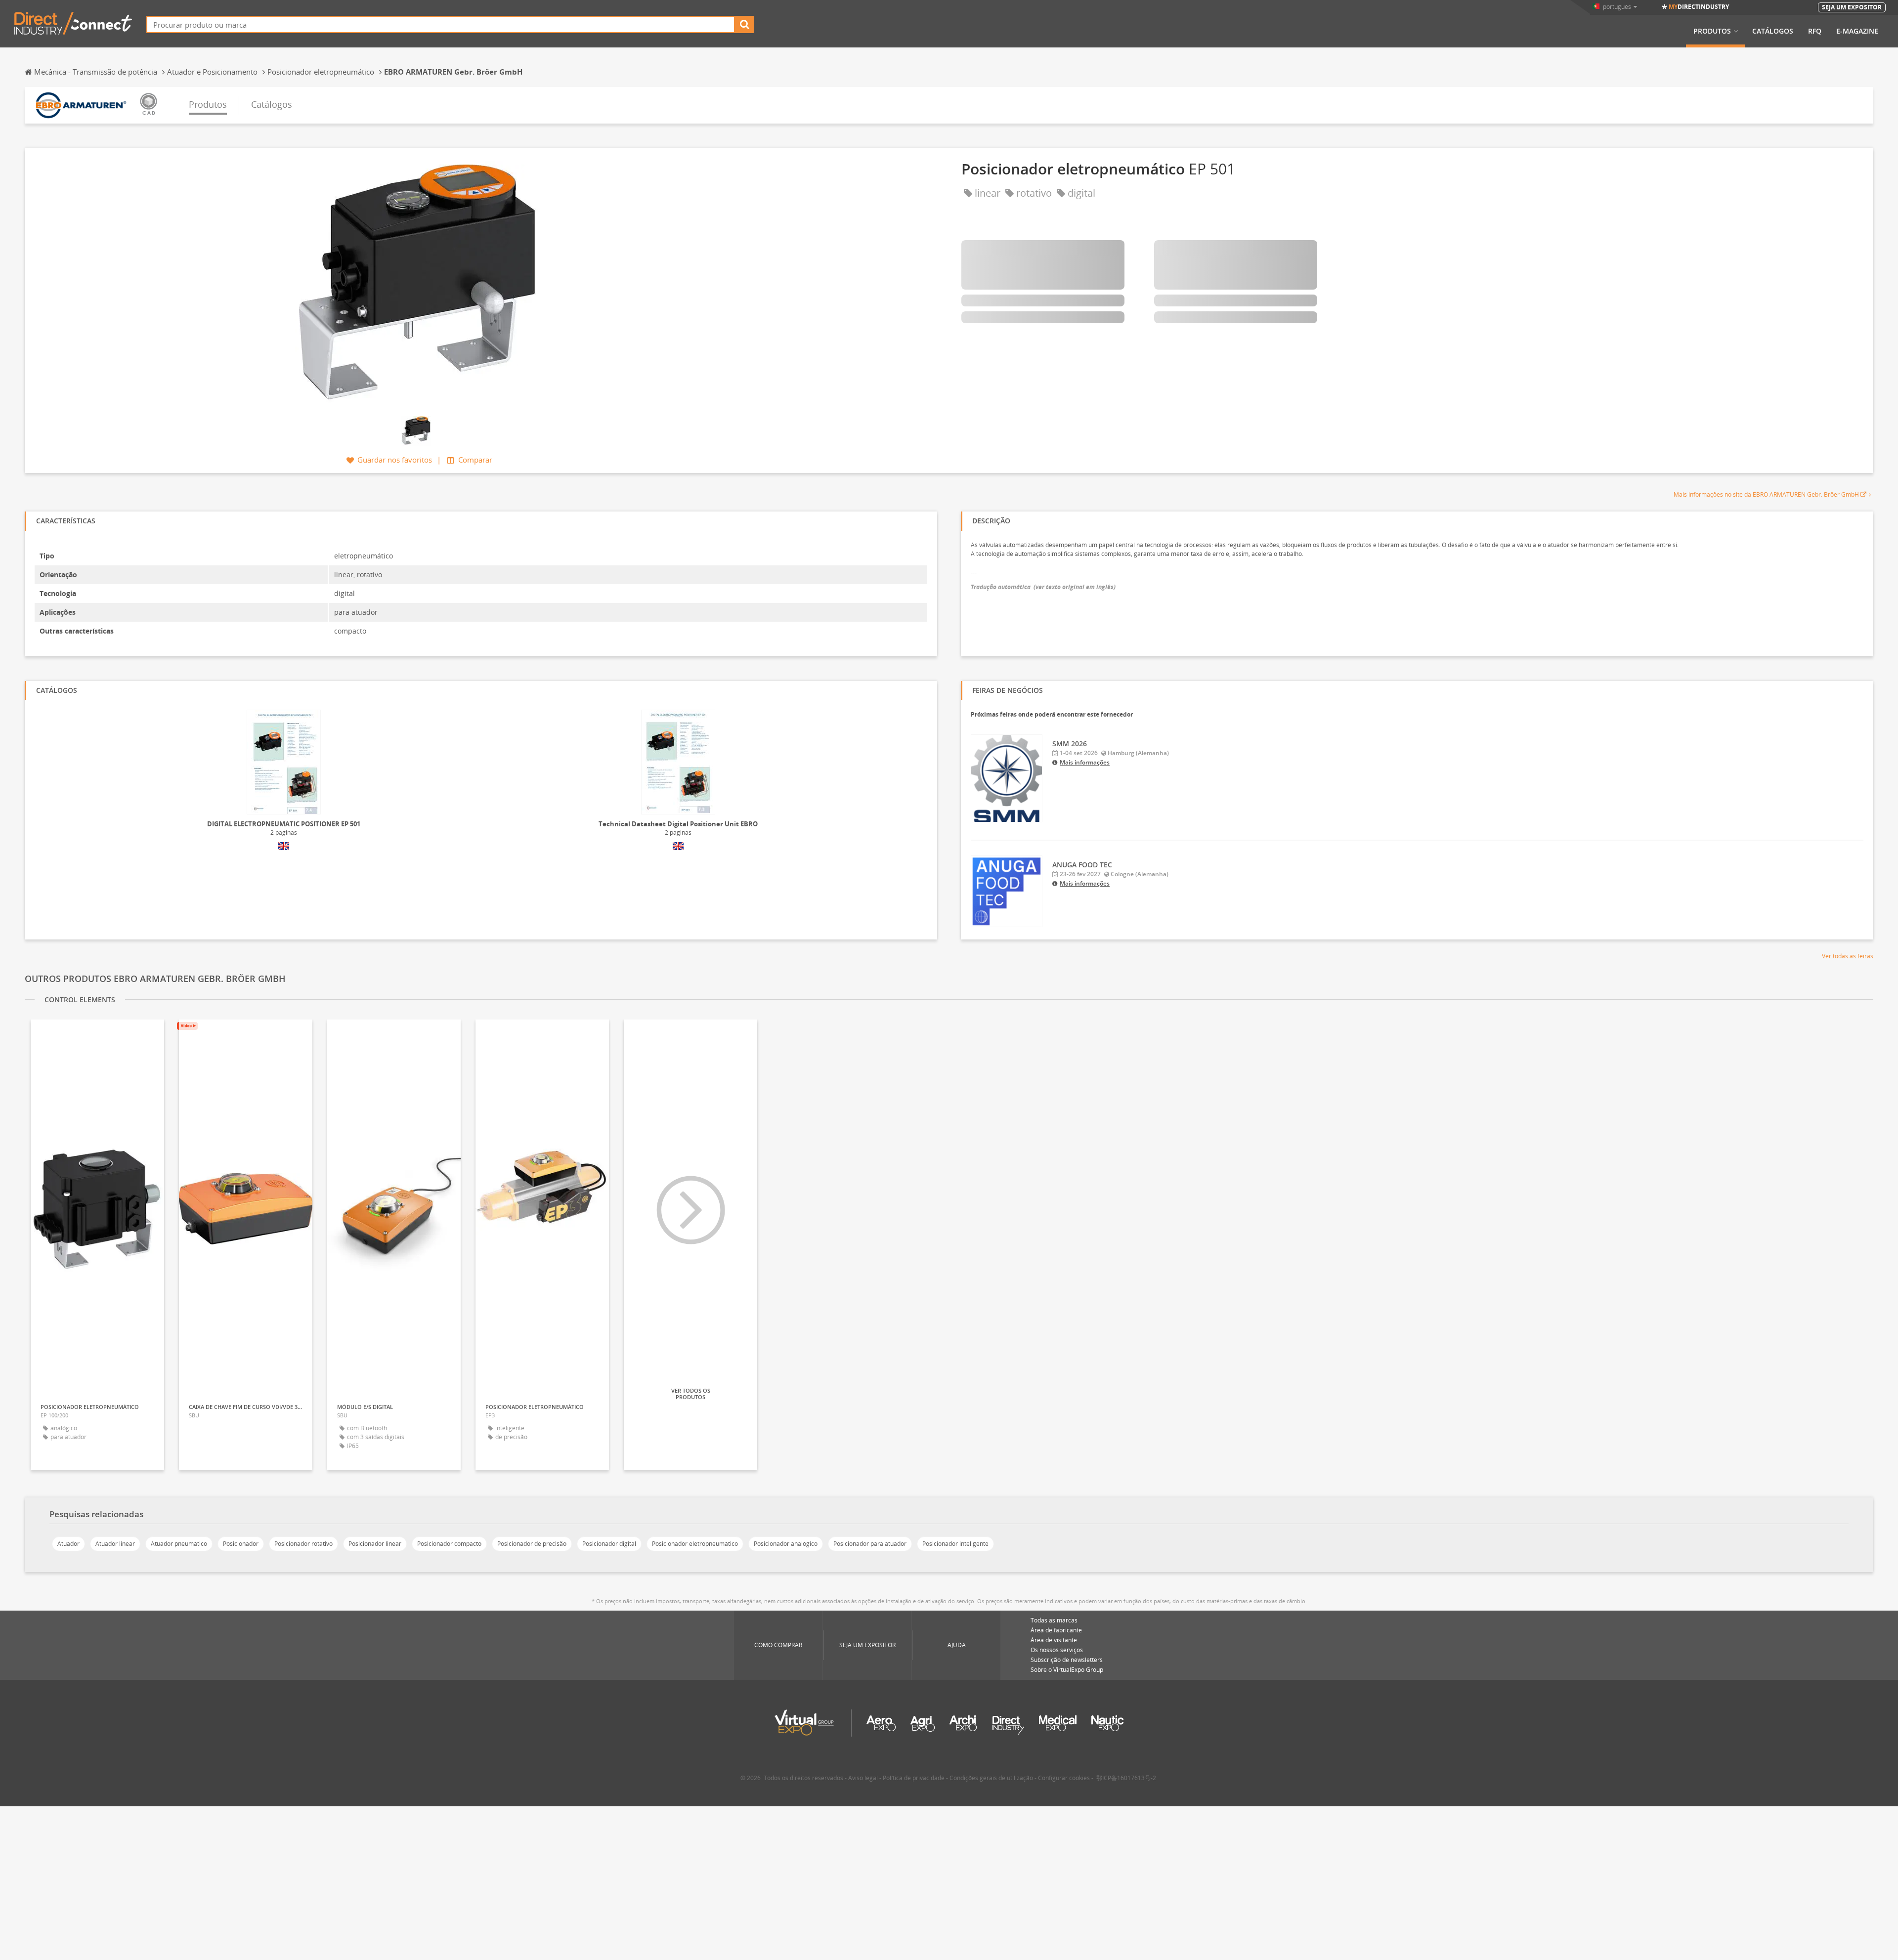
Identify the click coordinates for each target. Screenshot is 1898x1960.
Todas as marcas (1054, 1620)
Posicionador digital (609, 1544)
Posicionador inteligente (955, 1544)
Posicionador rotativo (303, 1544)
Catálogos (1773, 31)
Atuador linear (115, 1544)
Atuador (68, 1544)
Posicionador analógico (786, 1544)
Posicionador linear (375, 1544)
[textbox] (441, 24)
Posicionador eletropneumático (695, 1544)
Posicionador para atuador (870, 1544)
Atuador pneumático (179, 1544)
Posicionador (241, 1544)
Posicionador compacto (449, 1544)
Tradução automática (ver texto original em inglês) (1043, 587)
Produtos (1712, 31)
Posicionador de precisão (532, 1544)
